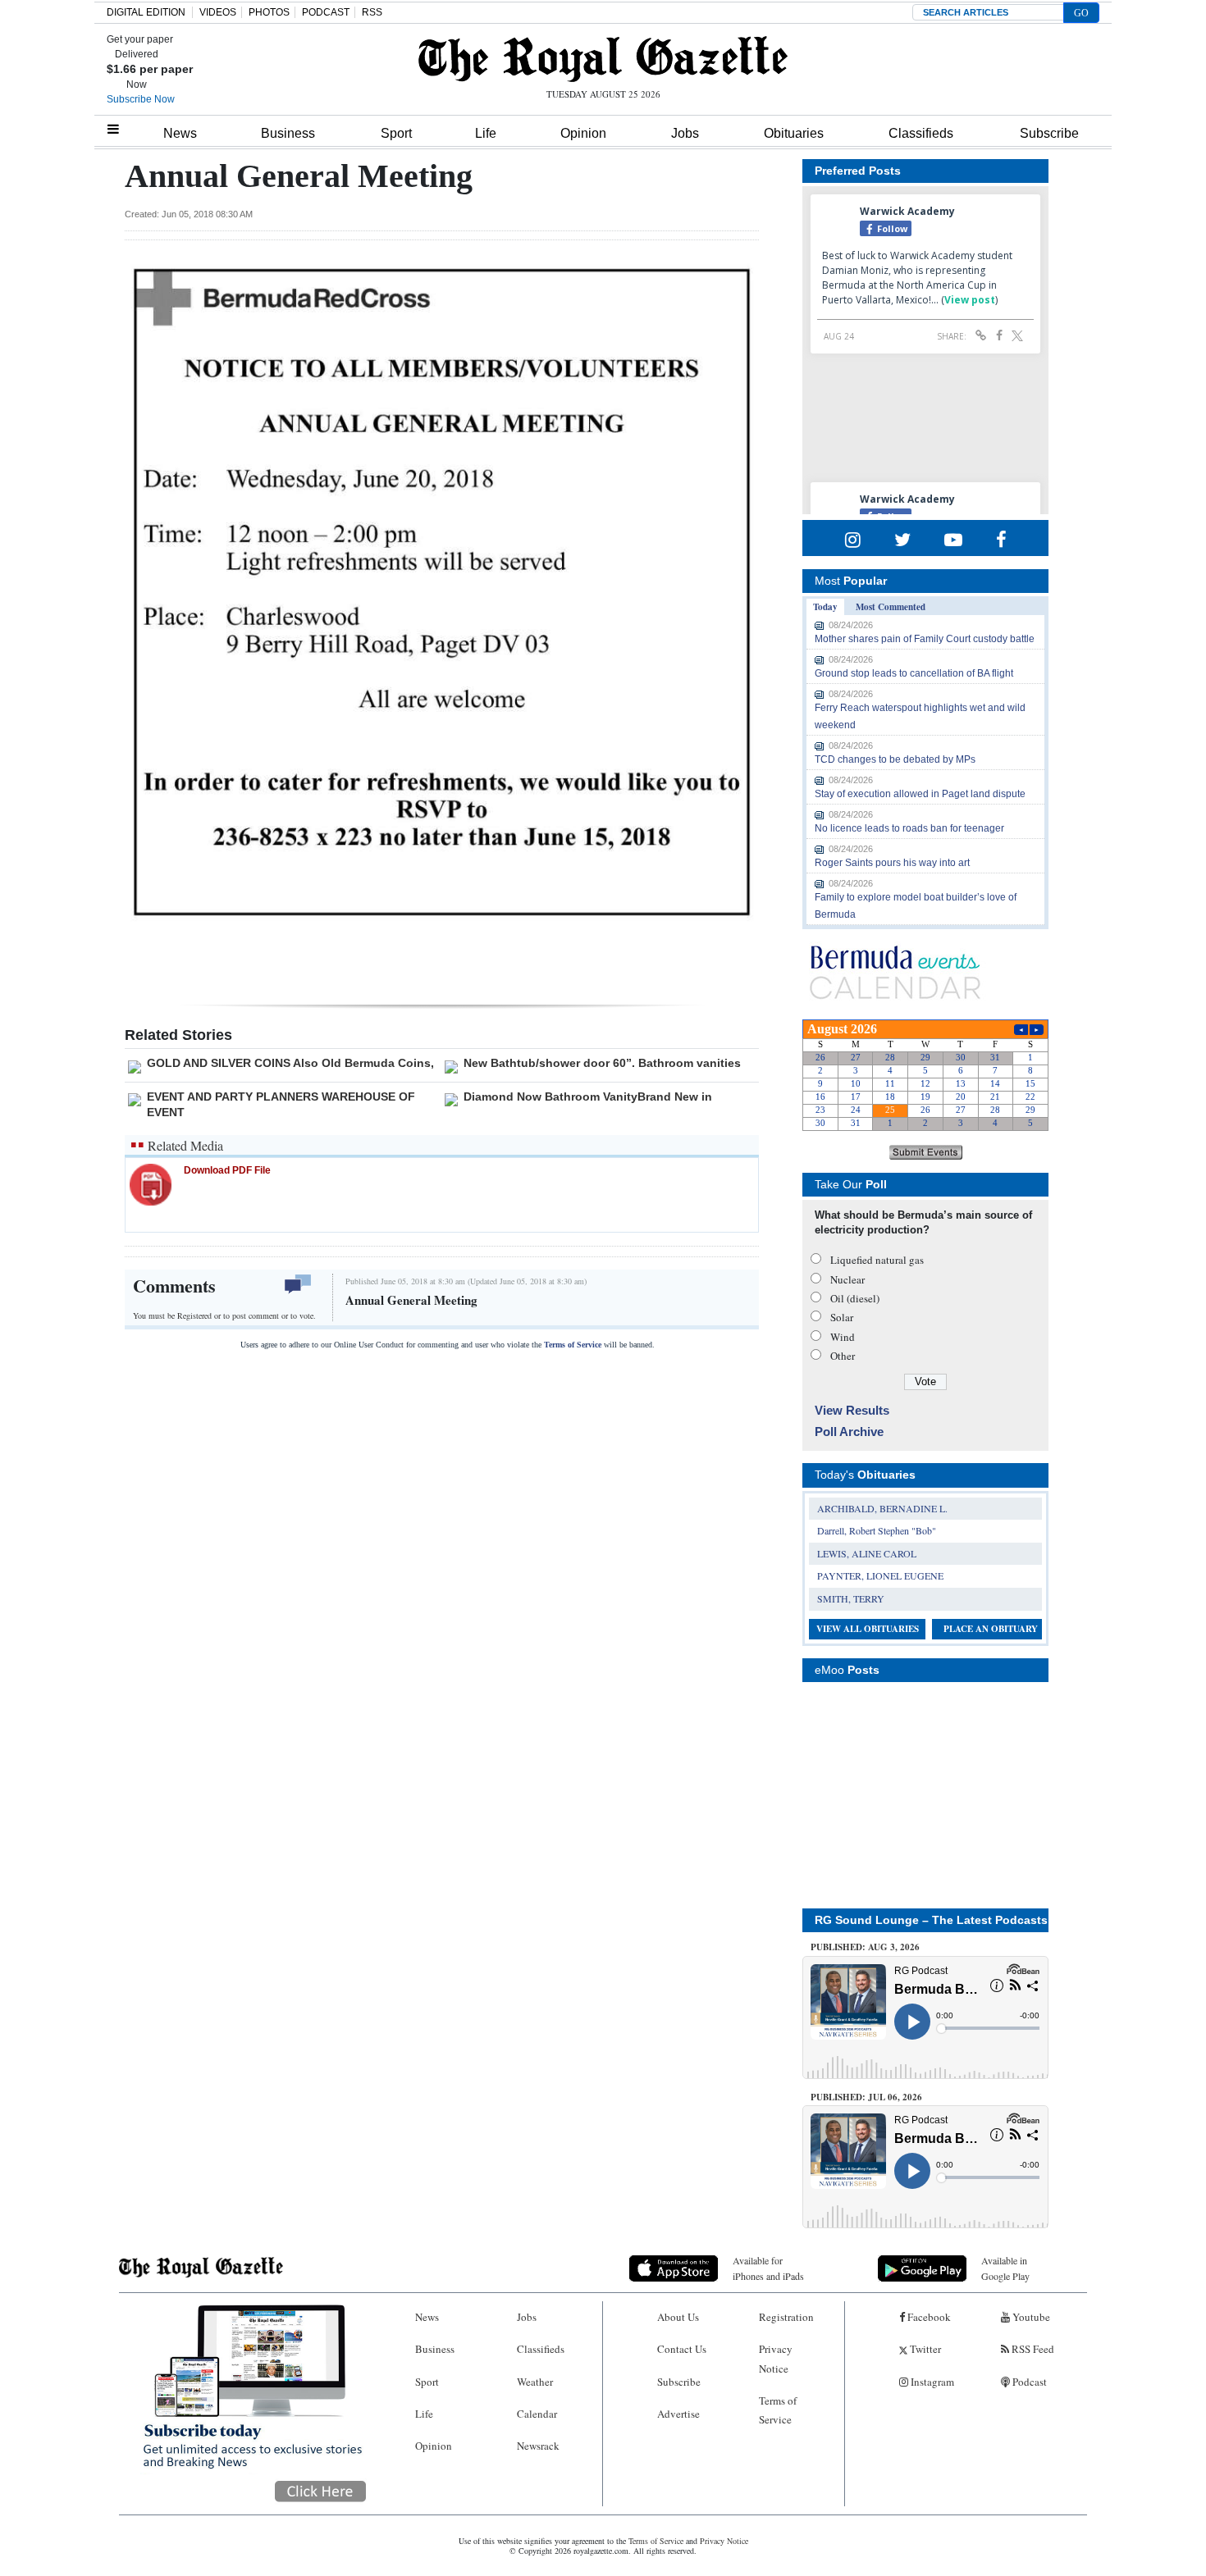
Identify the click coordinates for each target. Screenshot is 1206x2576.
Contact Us (682, 2349)
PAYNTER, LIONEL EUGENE (880, 1575)
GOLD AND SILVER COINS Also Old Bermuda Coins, (290, 1063)
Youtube (1030, 2317)
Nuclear (847, 1279)
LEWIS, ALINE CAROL (867, 1553)
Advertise (678, 2414)
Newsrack (538, 2446)
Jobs (685, 133)
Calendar (537, 2414)
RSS (372, 12)
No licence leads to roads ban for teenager (909, 828)
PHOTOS (269, 12)
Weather (535, 2382)
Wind (843, 1337)
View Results (852, 1410)
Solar (842, 1317)
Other (843, 1356)
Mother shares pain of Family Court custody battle (925, 639)
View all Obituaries (868, 1629)
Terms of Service (573, 1345)
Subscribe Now (141, 99)
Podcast (1028, 2382)
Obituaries (794, 133)
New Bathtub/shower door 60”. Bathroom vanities (602, 1063)
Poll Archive (849, 1432)
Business (288, 133)
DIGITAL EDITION (146, 12)
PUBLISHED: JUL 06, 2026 (866, 2097)
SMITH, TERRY (851, 1598)
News (180, 133)
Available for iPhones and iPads (768, 2268)
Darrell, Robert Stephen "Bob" (877, 1530)
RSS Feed (1032, 2349)
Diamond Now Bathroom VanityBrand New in (588, 1097)
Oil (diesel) (855, 1298)
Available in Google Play (1005, 2268)
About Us (678, 2317)
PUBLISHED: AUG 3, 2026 (865, 1947)
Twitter (924, 2349)
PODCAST (326, 12)
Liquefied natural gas (877, 1260)
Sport (396, 133)
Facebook (928, 2317)
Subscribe (1049, 133)
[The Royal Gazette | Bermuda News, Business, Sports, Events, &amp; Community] (603, 59)
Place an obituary (991, 1629)
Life (486, 133)
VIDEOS (218, 12)
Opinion (583, 133)
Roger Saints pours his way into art (892, 863)
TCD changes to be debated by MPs (895, 759)
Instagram (931, 2382)
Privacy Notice (776, 2358)
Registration (786, 2317)
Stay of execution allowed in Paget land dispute (920, 794)
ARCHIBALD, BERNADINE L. (882, 1508)
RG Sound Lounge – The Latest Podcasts (931, 1920)
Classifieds (921, 133)
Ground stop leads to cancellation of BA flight (914, 673)
